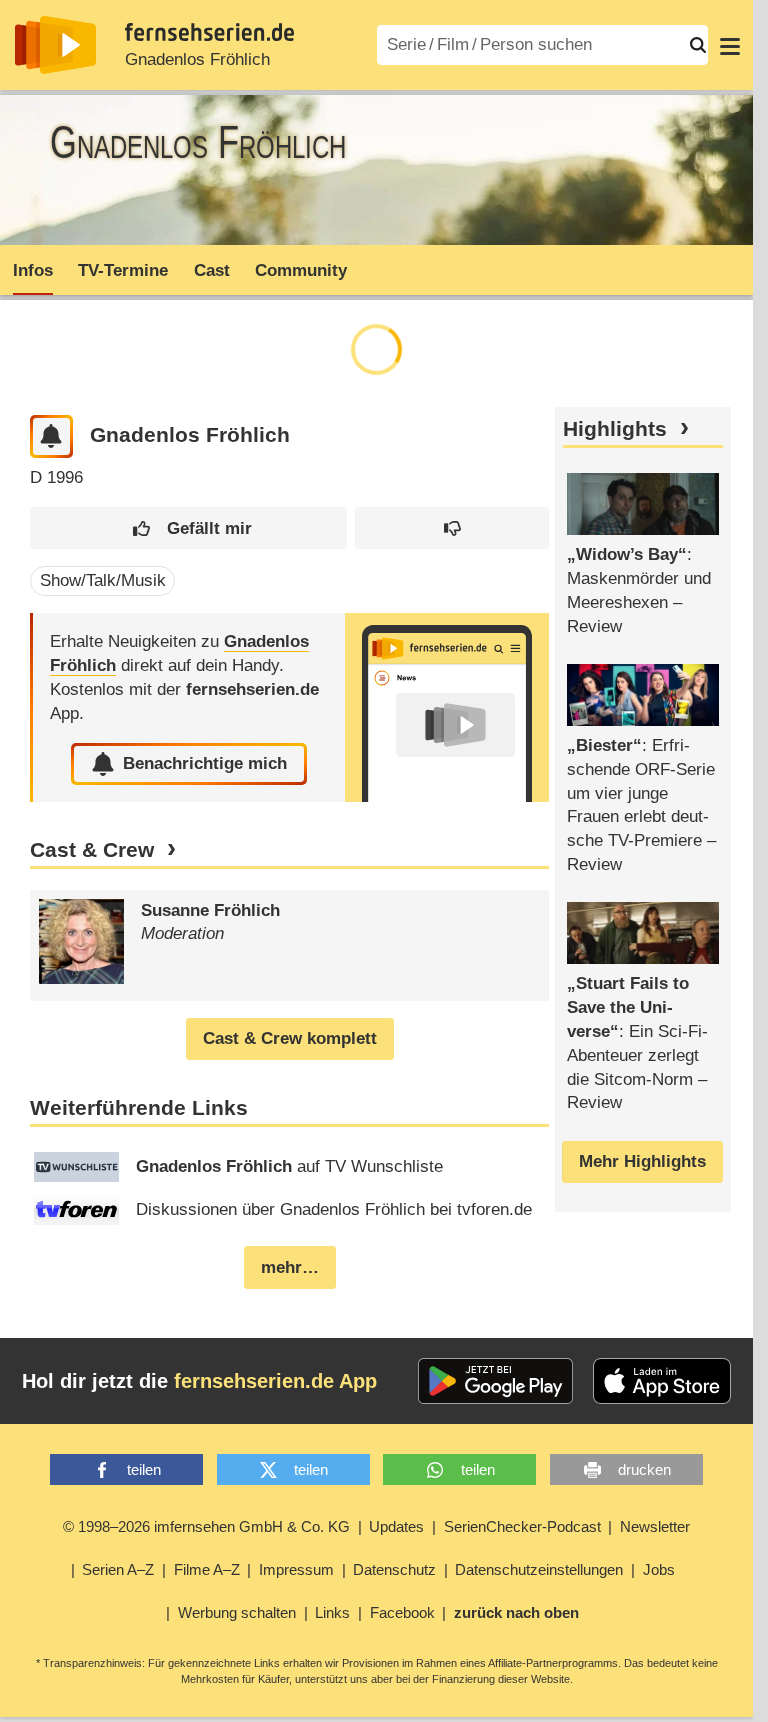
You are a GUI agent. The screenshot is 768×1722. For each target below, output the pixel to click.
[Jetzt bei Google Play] (495, 1381)
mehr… (290, 1267)
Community (301, 270)
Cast (212, 270)
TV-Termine (123, 270)
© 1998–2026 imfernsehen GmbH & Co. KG (206, 1526)
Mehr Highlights (642, 1161)
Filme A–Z (207, 1569)
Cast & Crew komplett (290, 1038)
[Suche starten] (698, 45)
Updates (396, 1526)
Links (332, 1612)
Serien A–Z (118, 1569)
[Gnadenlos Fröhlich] (447, 707)
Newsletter (655, 1526)
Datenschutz (394, 1569)
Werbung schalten (237, 1612)
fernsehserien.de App (275, 1381)
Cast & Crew (92, 850)
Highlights (615, 429)
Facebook (402, 1612)
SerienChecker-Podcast (522, 1526)
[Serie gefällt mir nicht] (452, 528)
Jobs (659, 1569)
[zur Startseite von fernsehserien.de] (55, 45)
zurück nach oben (516, 1612)
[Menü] (730, 45)
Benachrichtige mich (205, 763)
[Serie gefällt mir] (188, 528)
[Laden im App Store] (662, 1381)
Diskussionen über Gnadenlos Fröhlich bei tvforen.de (334, 1209)
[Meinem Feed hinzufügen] (51, 436)
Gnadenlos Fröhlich (197, 59)
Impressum (296, 1569)
